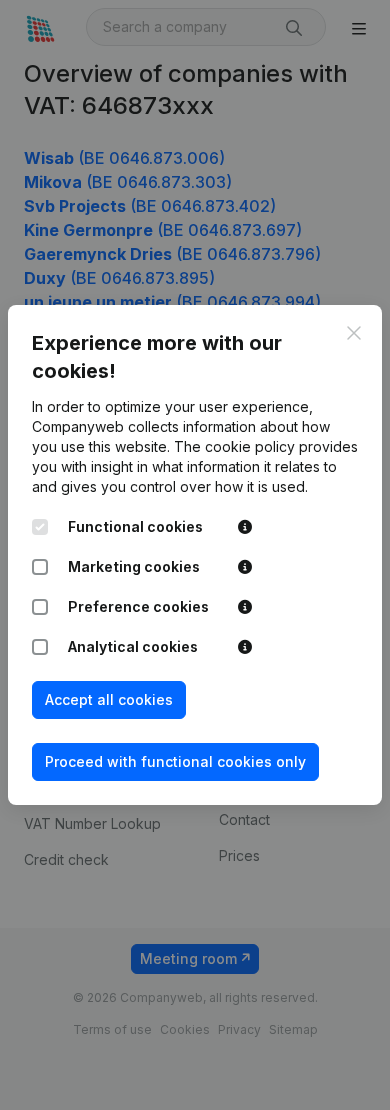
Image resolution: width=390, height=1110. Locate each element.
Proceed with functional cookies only (175, 761)
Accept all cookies (109, 699)
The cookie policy (234, 446)
